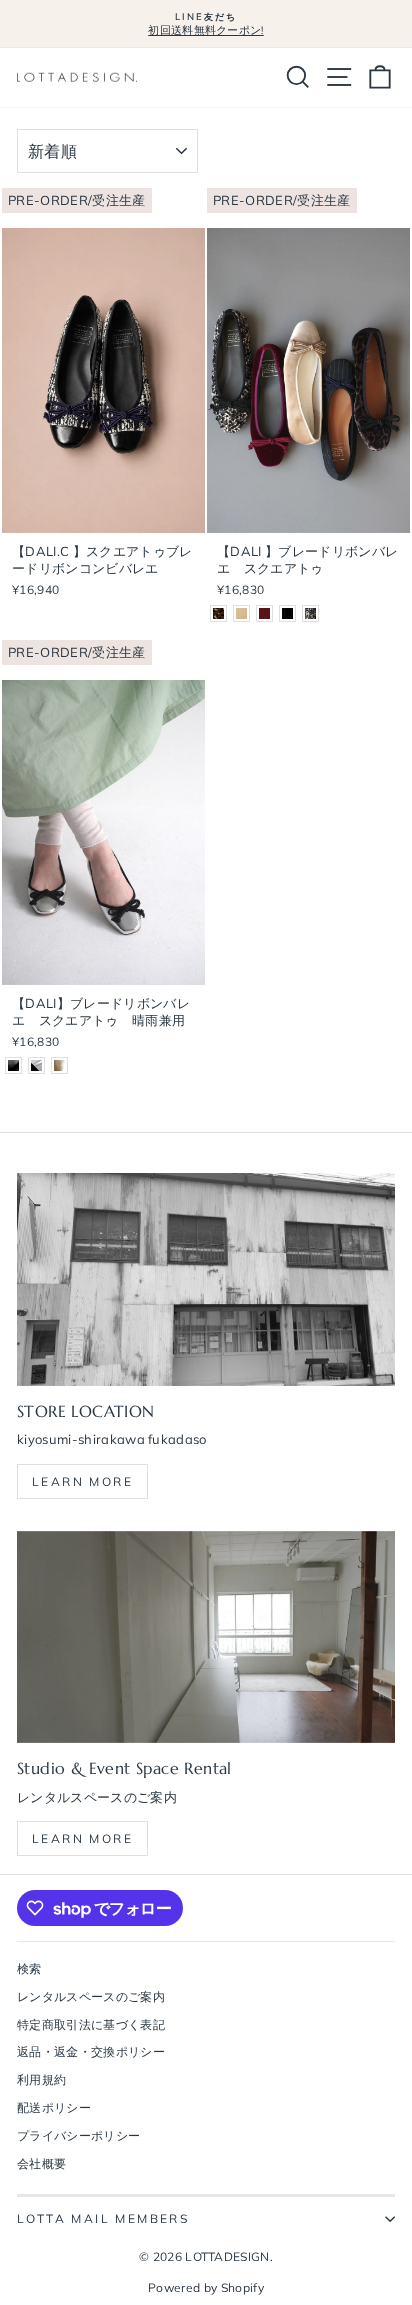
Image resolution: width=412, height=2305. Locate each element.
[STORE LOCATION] (206, 1279)
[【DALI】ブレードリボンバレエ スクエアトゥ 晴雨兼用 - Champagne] (59, 1065)
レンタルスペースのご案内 (91, 1996)
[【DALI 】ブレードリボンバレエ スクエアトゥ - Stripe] (287, 613)
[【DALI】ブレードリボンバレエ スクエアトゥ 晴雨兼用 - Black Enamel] (13, 1065)
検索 (29, 1968)
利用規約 (41, 2079)
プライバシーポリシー (78, 2135)
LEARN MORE (82, 1838)
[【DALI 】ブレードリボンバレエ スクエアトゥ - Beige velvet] (241, 613)
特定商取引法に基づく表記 (91, 2024)
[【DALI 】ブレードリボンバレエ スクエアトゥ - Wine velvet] (264, 613)
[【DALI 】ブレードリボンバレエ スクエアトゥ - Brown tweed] (310, 613)
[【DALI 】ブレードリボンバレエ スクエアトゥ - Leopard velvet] (218, 613)
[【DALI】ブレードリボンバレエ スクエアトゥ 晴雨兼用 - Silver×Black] (36, 1065)
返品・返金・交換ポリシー (91, 2051)
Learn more (82, 1481)
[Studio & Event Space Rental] (206, 1637)
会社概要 (41, 2163)
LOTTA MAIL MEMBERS (103, 2218)
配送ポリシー (54, 2107)
